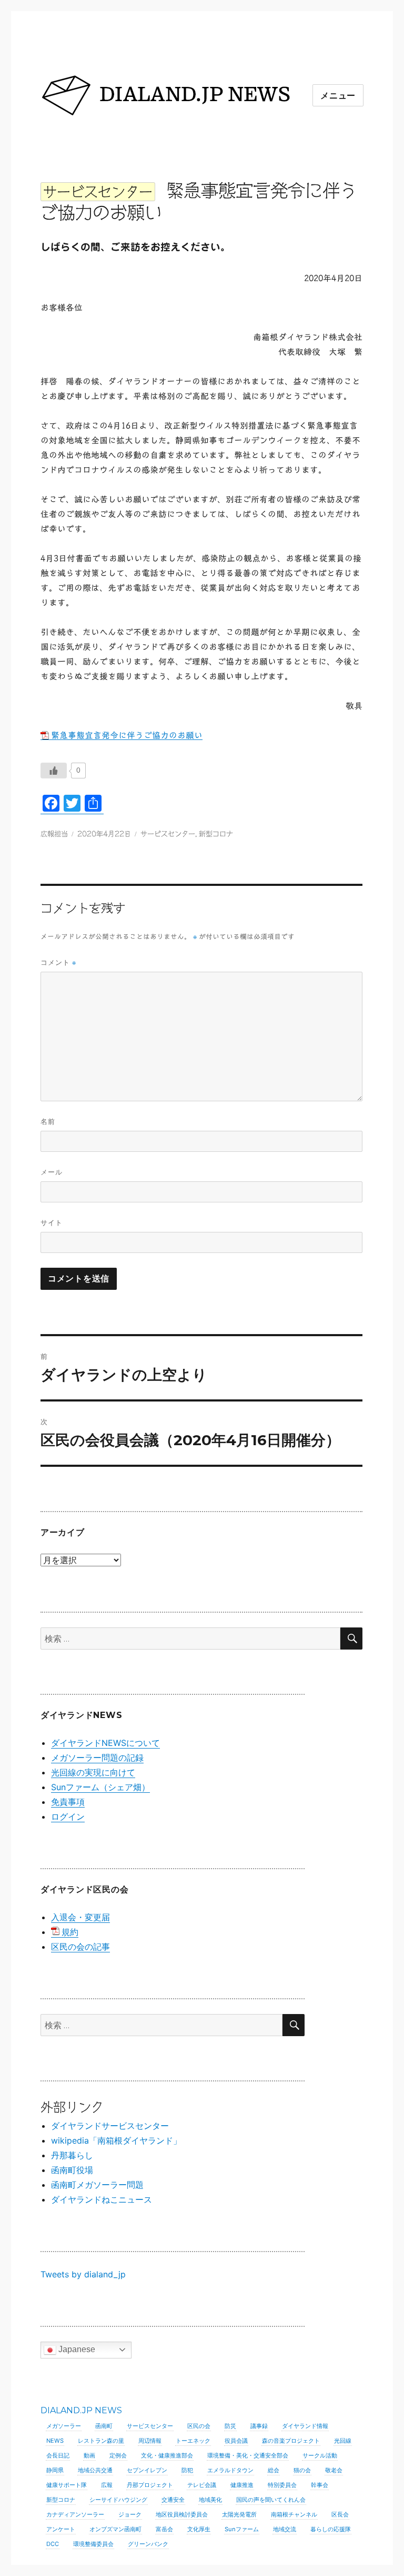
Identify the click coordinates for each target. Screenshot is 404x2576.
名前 (48, 1121)
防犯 (187, 2470)
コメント (58, 963)
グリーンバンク (148, 2544)
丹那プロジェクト (150, 2485)
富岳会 (164, 2529)
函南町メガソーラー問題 (97, 2185)
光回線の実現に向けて (93, 1772)
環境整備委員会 (93, 2544)
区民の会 (199, 2426)
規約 (70, 1932)
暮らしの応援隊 (331, 2529)
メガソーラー (64, 2426)
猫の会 (302, 2470)
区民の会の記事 (80, 1947)
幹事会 (320, 2485)
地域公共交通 (95, 2470)
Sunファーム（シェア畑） (100, 1787)
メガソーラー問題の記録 (97, 1758)
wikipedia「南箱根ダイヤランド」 (116, 2140)
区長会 (340, 2514)
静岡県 (55, 2470)
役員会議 (236, 2441)
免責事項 (68, 1802)
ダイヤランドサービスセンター (110, 2126)
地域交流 (285, 2529)
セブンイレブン (147, 2470)
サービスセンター (168, 834)
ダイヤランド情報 (305, 2426)
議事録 (259, 2426)
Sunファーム (242, 2529)
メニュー (338, 96)
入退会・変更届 (80, 1917)
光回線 (343, 2441)
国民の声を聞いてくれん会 (271, 2500)
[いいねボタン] (54, 771)
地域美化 (210, 2500)
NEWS (55, 2441)
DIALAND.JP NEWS (81, 2410)
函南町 (104, 2426)
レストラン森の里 (101, 2441)
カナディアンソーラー (75, 2514)
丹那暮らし (72, 2155)
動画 (89, 2455)
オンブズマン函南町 (115, 2529)
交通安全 (173, 2500)
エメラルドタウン (230, 2470)
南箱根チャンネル (294, 2514)
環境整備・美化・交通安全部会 (248, 2455)
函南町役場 (72, 2170)
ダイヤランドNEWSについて (105, 1743)
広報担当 (54, 834)
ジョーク (130, 2514)
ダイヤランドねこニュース (102, 2199)
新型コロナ (216, 834)
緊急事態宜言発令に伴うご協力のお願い (127, 735)
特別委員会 (282, 2485)
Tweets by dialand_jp (83, 2274)
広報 (107, 2485)
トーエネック (193, 2441)
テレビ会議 (202, 2485)
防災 (230, 2426)
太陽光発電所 (239, 2514)
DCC (53, 2544)
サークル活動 (320, 2455)
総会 (274, 2470)
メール (52, 1172)
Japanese (76, 2349)
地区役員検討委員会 (182, 2514)
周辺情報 (150, 2441)
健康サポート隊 (67, 2485)
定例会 (118, 2455)
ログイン (68, 1817)
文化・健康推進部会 (167, 2455)
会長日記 (58, 2455)
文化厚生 (199, 2529)
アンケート (61, 2529)
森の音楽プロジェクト (291, 2441)
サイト (52, 1222)
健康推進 (242, 2485)
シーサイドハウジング (118, 2500)
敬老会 (334, 2470)
